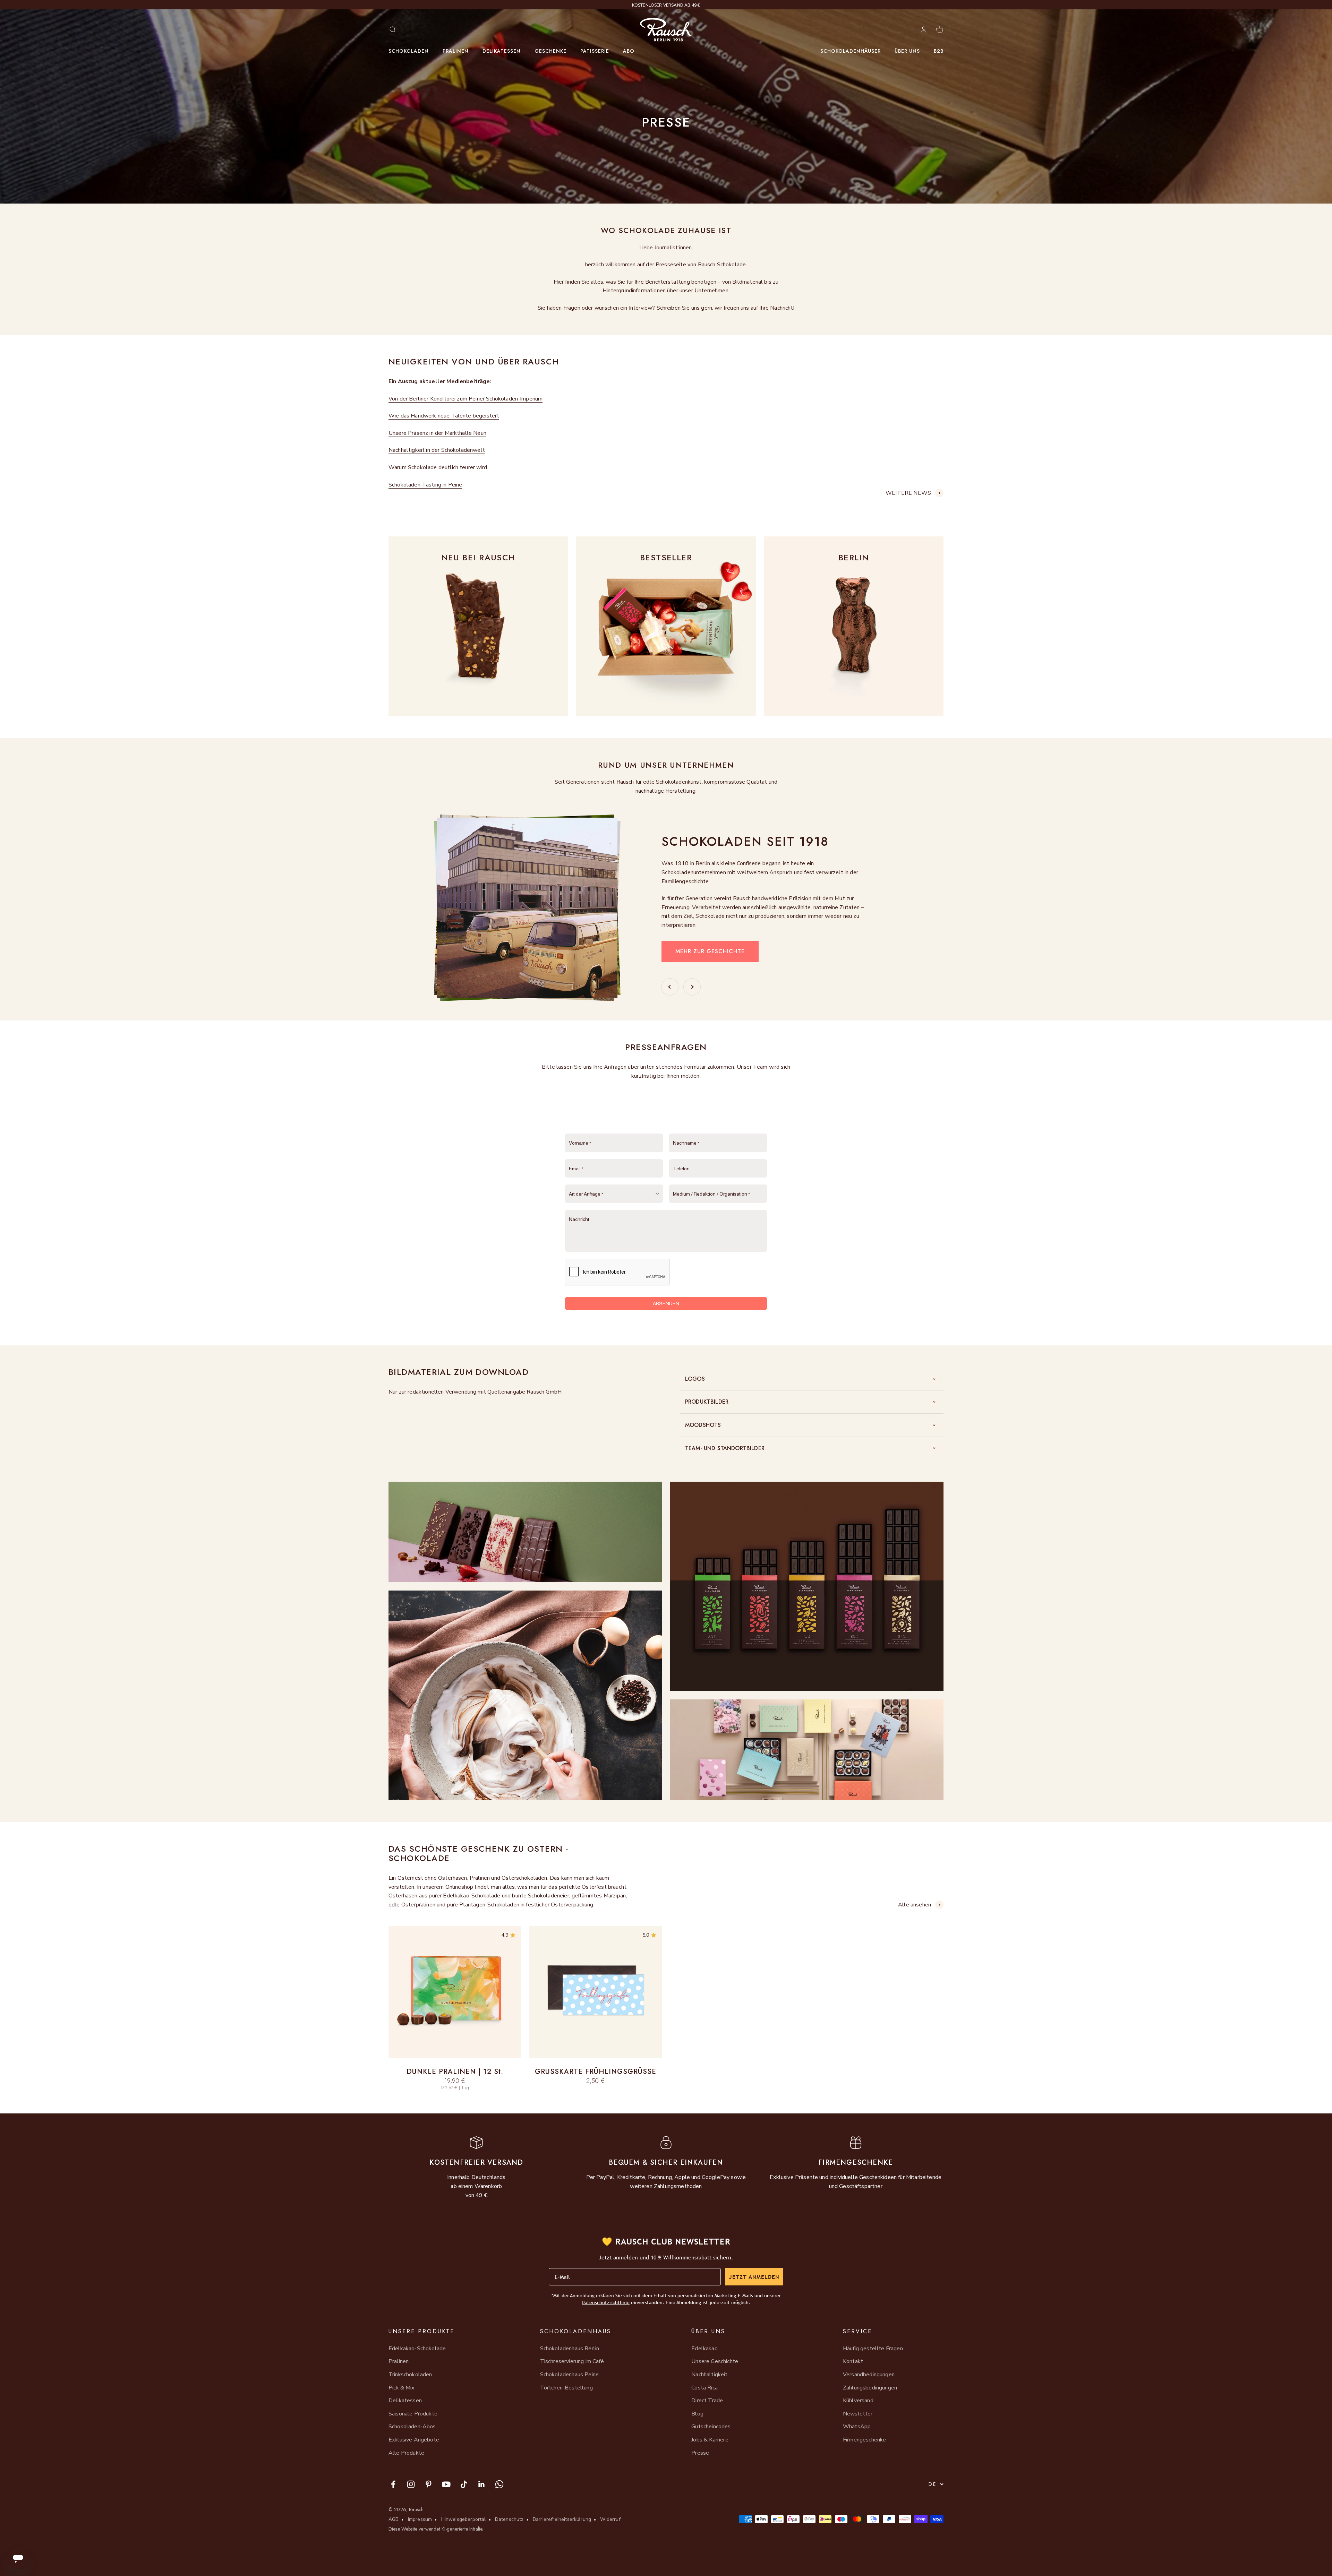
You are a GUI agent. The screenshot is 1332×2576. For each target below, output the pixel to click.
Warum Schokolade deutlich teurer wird (438, 467)
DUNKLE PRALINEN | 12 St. (455, 2072)
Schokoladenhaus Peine (569, 2375)
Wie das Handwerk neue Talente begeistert (444, 416)
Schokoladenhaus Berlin (570, 2349)
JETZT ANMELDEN (754, 2277)
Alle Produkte (406, 2453)
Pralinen (456, 51)
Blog (697, 2414)
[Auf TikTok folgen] (464, 2484)
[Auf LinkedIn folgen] (482, 2484)
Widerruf (610, 2519)
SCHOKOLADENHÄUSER (851, 51)
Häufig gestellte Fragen (873, 2349)
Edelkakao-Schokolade (417, 2349)
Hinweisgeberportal (464, 2519)
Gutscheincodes (711, 2427)
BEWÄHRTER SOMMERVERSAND (666, 5)
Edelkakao (704, 2349)
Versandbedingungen (869, 2375)
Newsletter (858, 2414)
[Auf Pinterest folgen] (429, 2484)
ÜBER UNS (907, 51)
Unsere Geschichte (715, 2361)
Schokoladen (409, 51)
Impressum (420, 2519)
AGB (394, 2519)
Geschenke (550, 51)
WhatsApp (857, 2427)
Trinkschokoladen (410, 2375)
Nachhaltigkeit (709, 2375)
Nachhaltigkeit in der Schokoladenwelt (437, 450)
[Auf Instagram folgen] (411, 2484)
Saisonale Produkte (413, 2414)
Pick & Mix (402, 2388)
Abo (629, 51)
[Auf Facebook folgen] (393, 2484)
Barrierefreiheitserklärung (562, 2519)
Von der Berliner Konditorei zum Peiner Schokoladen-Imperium (466, 399)
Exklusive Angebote (414, 2440)
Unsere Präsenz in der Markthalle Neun (437, 433)
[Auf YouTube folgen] (446, 2484)
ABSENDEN (666, 1303)
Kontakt (853, 2361)
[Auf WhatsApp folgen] (499, 2484)
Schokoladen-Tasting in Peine (425, 485)
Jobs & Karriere (710, 2440)
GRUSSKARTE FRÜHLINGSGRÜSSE (596, 2072)
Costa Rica (705, 2388)
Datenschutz (509, 2519)
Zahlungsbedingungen (870, 2388)
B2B (939, 51)
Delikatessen (502, 51)
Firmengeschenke (864, 2440)
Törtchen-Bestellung (566, 2388)
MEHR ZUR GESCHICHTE (710, 951)
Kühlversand (858, 2401)
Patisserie (595, 51)
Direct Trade (707, 2401)
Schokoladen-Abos (412, 2427)
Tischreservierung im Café (572, 2361)
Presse (700, 2453)
